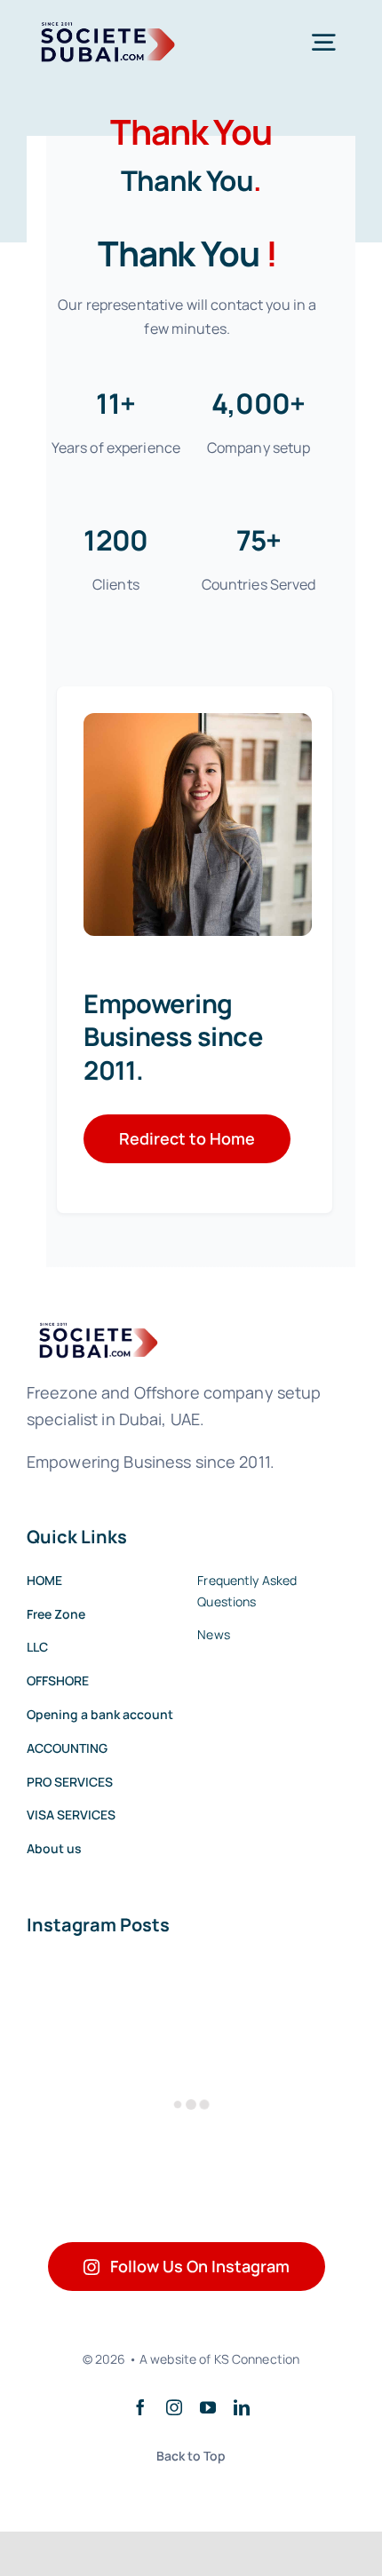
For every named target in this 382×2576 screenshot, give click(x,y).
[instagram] (174, 2407)
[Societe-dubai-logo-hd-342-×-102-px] (103, 27)
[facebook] (140, 2407)
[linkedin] (242, 2407)
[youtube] (208, 2407)
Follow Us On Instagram (200, 2266)
